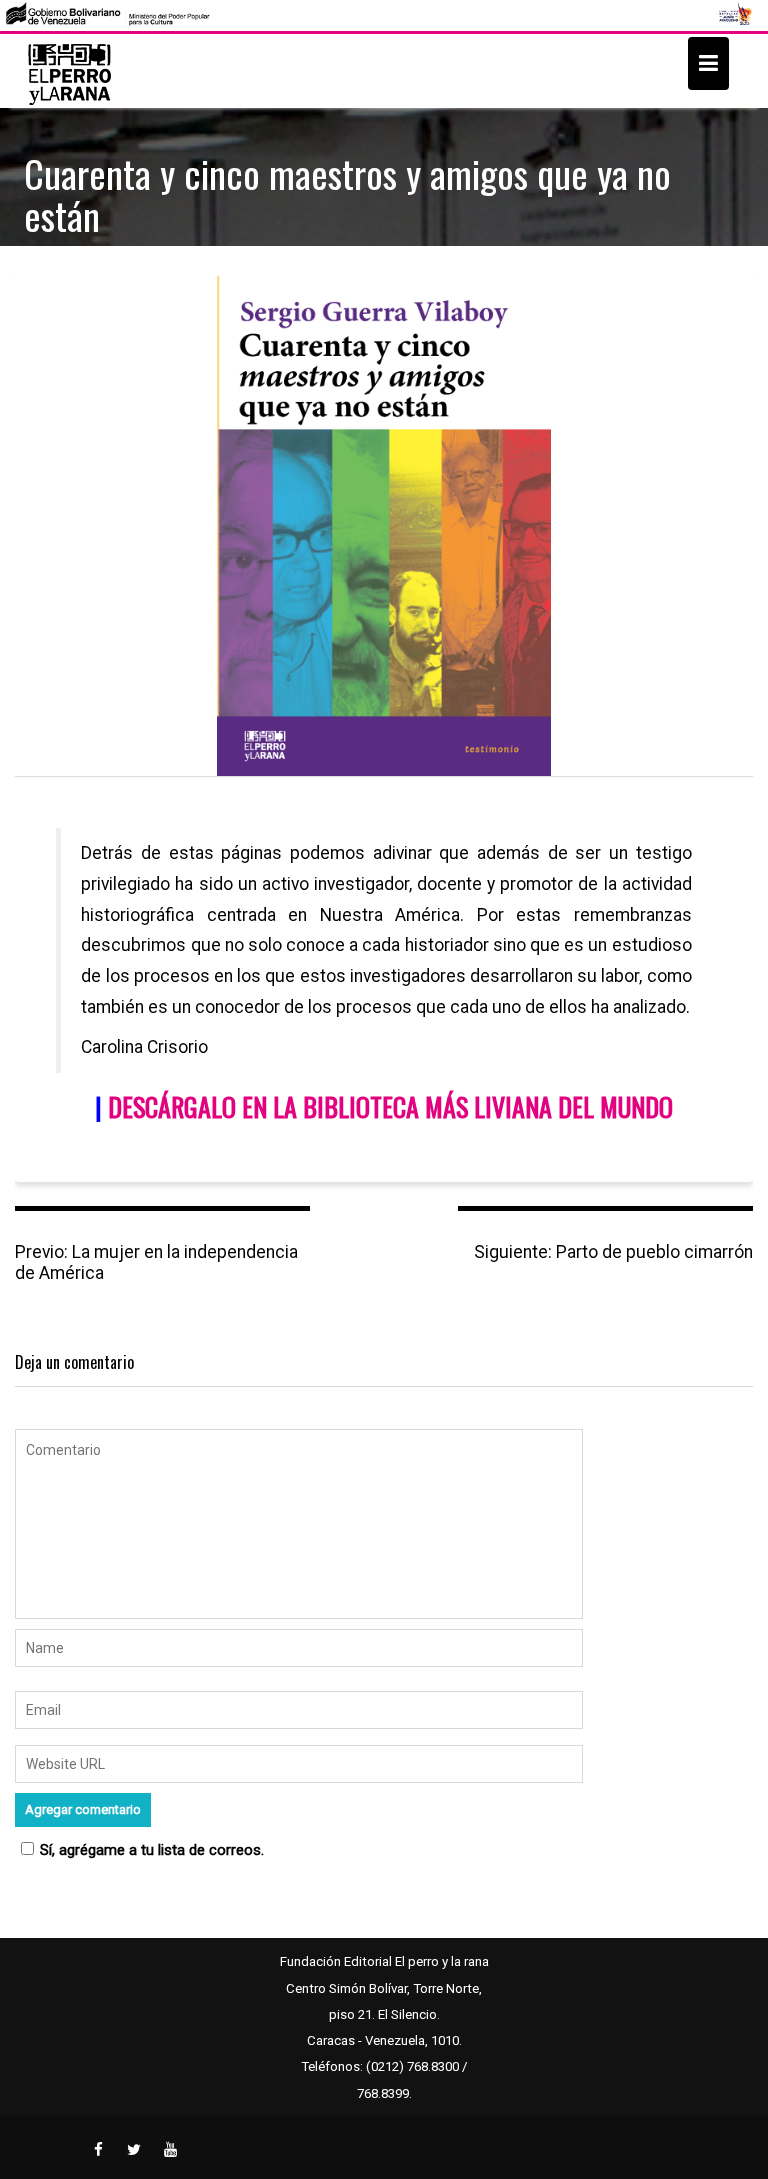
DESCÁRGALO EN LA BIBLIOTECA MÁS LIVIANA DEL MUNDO (390, 1106)
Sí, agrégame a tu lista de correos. (152, 1850)
